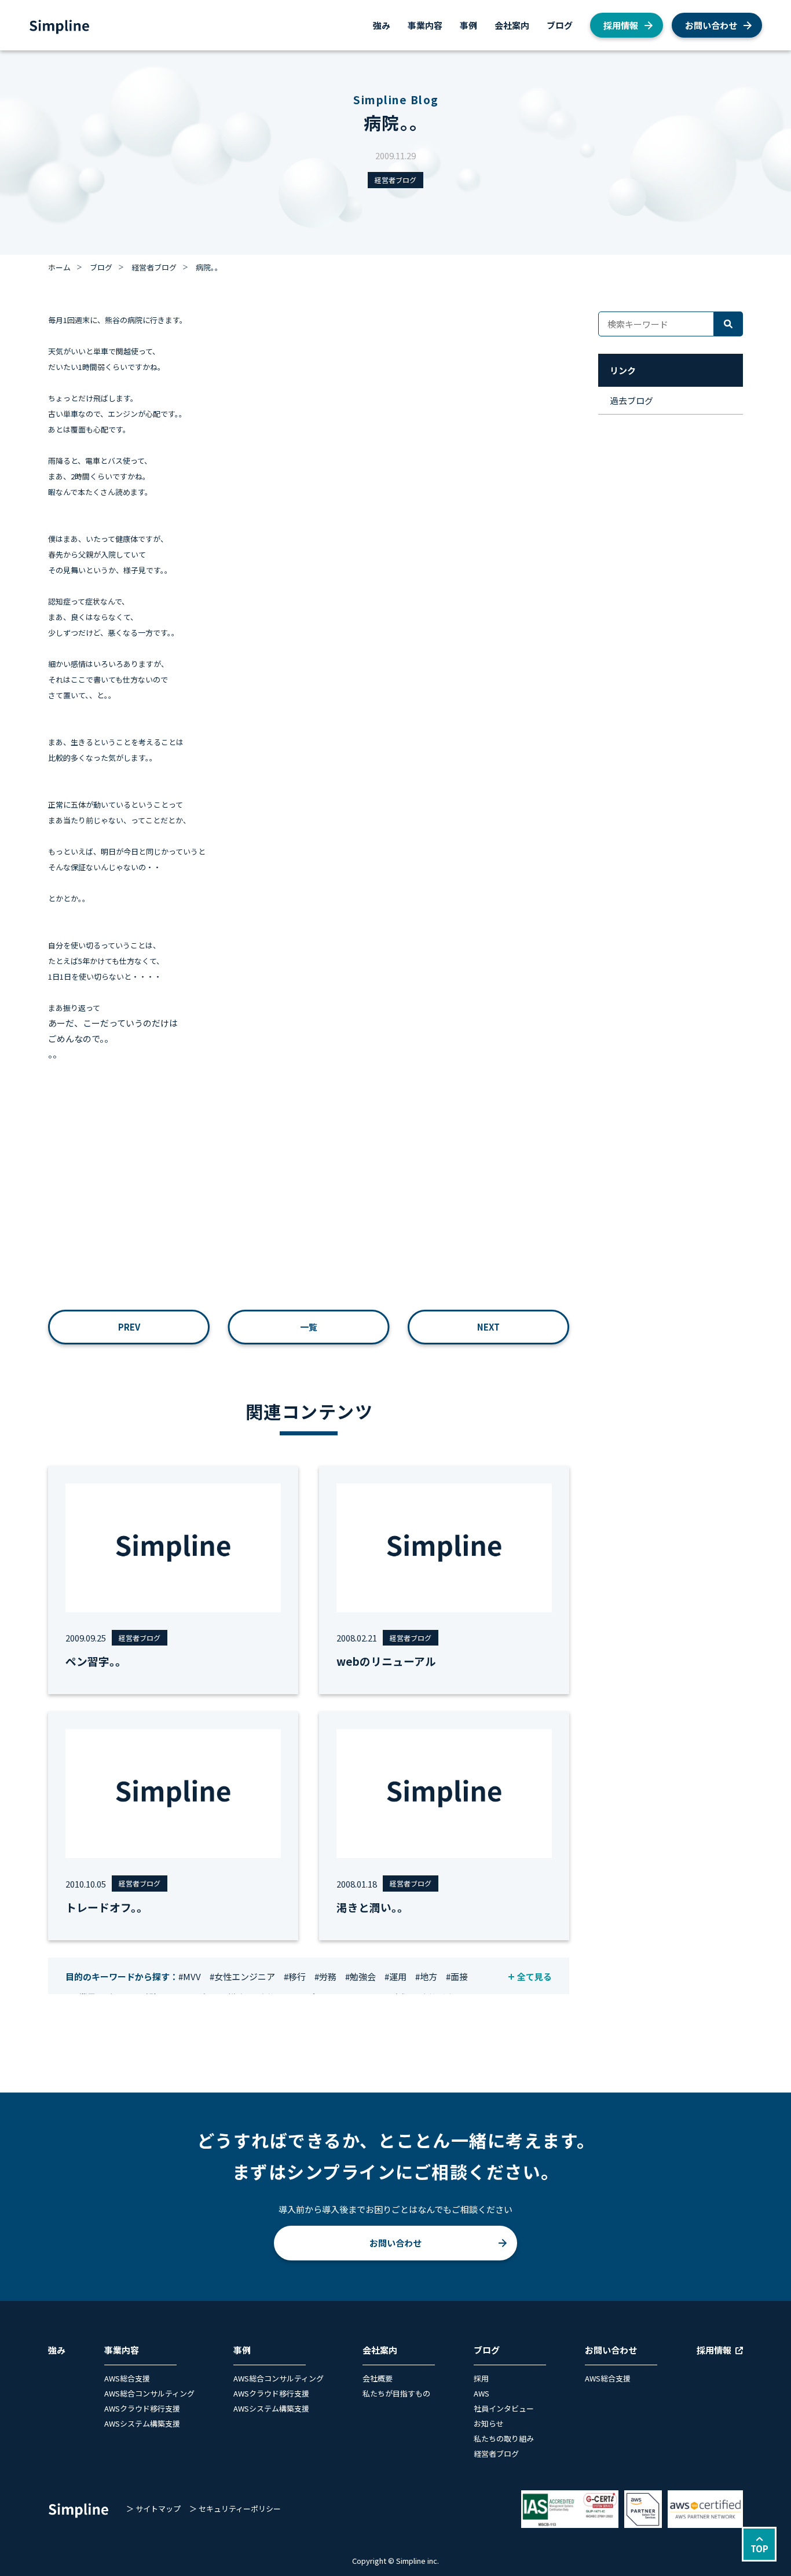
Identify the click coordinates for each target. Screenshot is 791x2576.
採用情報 (621, 25)
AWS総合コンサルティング (149, 2393)
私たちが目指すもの (396, 2393)
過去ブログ (631, 400)
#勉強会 (360, 1976)
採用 (481, 2378)
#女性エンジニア (242, 1976)
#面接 (457, 1976)
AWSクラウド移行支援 (142, 2408)
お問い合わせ (711, 25)
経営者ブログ (395, 180)
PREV (129, 1327)
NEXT (488, 1327)
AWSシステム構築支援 (142, 2423)
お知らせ (489, 2423)
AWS (481, 2393)
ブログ (560, 25)
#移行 (295, 1976)
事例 (468, 25)
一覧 (309, 1327)
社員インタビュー (504, 2408)
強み (382, 25)
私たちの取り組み (504, 2438)
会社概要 (378, 2378)
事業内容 (425, 25)
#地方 (426, 1976)
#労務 (325, 1976)
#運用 (395, 1976)
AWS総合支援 (127, 2378)
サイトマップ (158, 2509)
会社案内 (512, 25)
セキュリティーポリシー (240, 2509)
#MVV (190, 1976)
